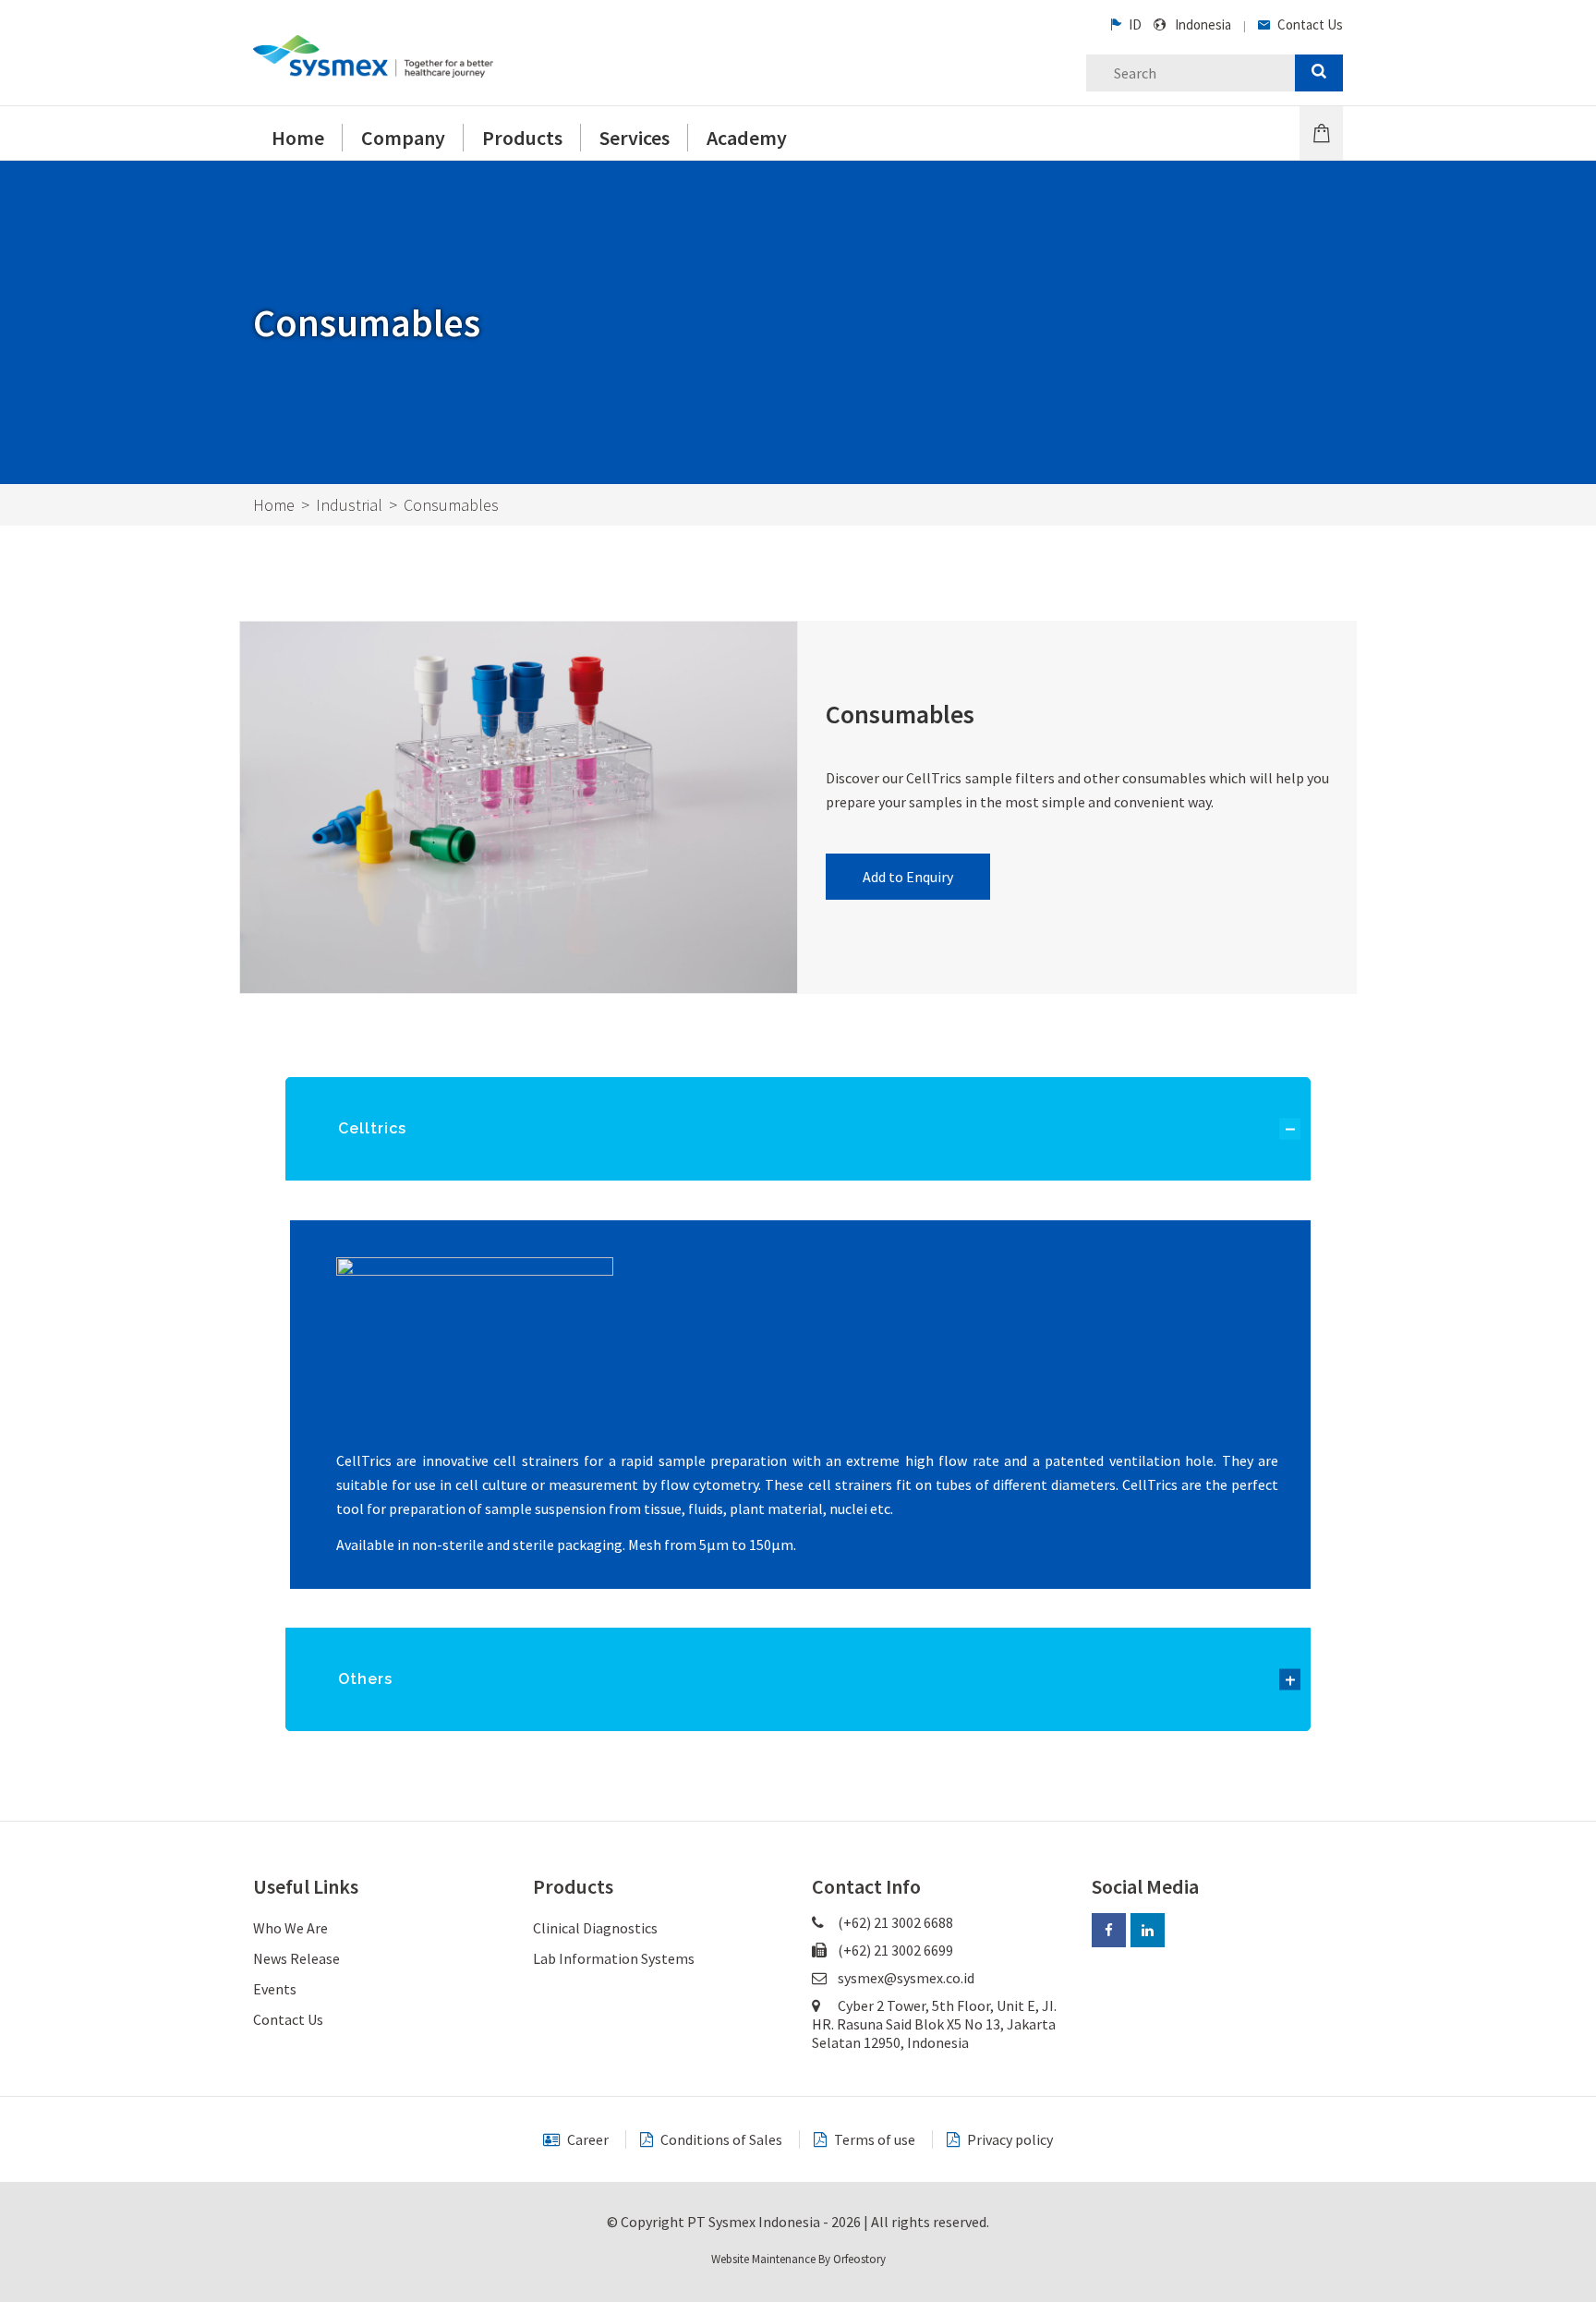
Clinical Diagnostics (595, 1928)
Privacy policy (1009, 2139)
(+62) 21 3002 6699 (894, 1950)
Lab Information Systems (614, 1958)
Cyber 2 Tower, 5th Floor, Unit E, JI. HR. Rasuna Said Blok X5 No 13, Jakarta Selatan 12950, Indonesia (934, 2024)
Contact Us (1309, 24)
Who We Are (290, 1928)
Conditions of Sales (720, 2139)
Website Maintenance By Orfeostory (798, 2259)
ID (1134, 24)
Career (586, 2139)
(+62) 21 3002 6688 (894, 1922)
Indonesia (1203, 24)
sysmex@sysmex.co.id (906, 1978)
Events (275, 1989)
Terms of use (873, 2139)
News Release (296, 1958)
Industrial (349, 505)
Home (274, 505)
